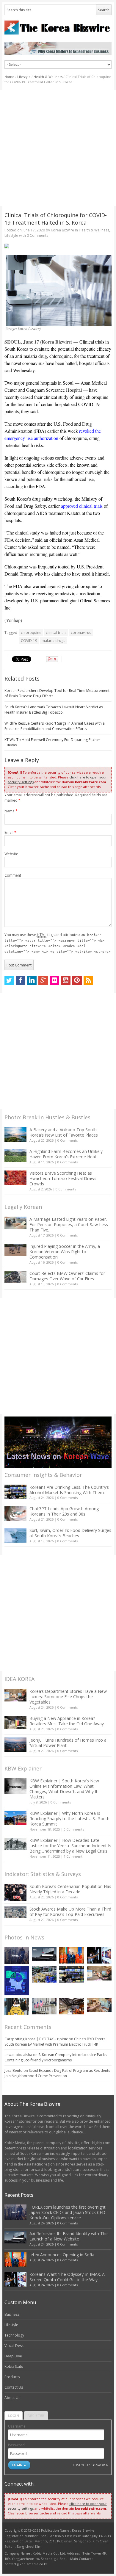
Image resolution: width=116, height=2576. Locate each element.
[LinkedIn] (32, 980)
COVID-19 (29, 641)
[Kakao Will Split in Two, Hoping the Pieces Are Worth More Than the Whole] (17, 2006)
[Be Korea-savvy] (58, 28)
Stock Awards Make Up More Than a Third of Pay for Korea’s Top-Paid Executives (70, 1912)
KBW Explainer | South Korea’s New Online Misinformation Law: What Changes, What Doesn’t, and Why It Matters (64, 1789)
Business (12, 2314)
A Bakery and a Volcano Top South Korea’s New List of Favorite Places (64, 1132)
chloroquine (31, 633)
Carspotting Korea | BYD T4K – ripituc (36, 2039)
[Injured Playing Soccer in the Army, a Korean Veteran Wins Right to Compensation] (15, 1250)
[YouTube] (66, 980)
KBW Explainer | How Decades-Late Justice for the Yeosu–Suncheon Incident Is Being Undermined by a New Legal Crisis (70, 1846)
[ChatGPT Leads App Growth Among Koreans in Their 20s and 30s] (15, 1513)
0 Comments (68, 1140)
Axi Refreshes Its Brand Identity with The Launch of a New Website (69, 2236)
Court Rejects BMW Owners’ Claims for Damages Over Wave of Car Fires (67, 1276)
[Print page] (58, 246)
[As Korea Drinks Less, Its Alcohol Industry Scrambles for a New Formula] (44, 1974)
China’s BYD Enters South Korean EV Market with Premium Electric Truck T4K (55, 2042)
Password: (17, 2445)
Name (11, 811)
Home (9, 77)
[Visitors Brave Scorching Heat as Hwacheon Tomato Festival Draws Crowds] (15, 1178)
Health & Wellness (48, 77)
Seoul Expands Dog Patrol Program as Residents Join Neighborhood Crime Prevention (57, 2073)
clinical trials (56, 633)
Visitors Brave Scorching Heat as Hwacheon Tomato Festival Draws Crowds (63, 1178)
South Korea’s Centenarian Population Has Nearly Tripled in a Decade (70, 1889)
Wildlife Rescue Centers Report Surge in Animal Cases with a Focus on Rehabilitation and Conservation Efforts (55, 726)
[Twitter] (9, 980)
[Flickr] (54, 980)
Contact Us (14, 2387)
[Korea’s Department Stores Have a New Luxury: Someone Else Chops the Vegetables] (15, 1695)
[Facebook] (21, 980)
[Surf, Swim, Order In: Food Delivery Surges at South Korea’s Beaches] (15, 1535)
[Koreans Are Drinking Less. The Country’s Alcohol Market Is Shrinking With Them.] (15, 1492)
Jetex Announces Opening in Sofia (62, 2255)
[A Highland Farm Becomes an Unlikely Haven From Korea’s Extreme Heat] (15, 1155)
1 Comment (73, 1856)
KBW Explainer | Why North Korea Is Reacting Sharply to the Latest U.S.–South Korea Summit (69, 1819)
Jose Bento (14, 2070)
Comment (13, 875)
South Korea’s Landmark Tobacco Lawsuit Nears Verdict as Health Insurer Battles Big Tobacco (54, 710)
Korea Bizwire (62, 230)
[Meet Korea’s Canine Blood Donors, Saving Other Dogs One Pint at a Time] (99, 2005)
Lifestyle (24, 77)
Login (14, 2416)
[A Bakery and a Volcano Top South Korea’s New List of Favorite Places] (15, 1134)
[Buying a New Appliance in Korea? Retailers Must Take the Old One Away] (15, 1722)
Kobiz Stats (14, 2366)
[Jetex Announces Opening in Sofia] (72, 1955)
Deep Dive (13, 2356)
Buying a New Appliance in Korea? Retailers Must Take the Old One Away (67, 1721)
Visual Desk (14, 2346)
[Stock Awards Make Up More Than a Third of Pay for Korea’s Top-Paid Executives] (15, 1912)
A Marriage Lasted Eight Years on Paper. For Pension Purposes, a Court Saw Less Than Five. (69, 1224)
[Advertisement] (58, 148)
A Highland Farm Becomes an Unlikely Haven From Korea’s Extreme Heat (66, 1154)
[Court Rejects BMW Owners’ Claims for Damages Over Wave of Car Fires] (15, 1277)
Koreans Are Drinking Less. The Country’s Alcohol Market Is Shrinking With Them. (69, 1490)
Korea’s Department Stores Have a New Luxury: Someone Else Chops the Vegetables (68, 1697)
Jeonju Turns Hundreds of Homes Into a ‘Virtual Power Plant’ (68, 1743)
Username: (17, 2426)
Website (11, 854)
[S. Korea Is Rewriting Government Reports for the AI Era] (17, 1981)
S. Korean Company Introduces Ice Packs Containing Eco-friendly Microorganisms (55, 2057)
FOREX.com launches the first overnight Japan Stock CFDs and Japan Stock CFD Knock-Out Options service (68, 2212)
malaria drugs (53, 641)
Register (36, 2416)
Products (12, 2377)
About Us (12, 2398)
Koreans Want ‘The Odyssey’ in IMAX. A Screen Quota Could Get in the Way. (67, 2277)
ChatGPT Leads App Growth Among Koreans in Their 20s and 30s (64, 1511)
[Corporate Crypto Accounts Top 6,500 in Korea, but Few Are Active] (72, 2006)
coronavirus (81, 633)
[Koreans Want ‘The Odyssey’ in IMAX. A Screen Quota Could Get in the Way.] (99, 1955)
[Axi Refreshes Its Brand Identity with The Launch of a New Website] (44, 1954)
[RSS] (88, 980)
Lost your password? (91, 2465)
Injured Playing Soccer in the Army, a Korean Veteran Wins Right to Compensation (65, 1252)
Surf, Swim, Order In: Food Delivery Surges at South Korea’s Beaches (70, 1533)
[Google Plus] (43, 980)
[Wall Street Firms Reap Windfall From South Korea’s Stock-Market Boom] (44, 2006)
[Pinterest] (77, 980)
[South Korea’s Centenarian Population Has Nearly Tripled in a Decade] (15, 1892)
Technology (14, 2335)
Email (10, 832)
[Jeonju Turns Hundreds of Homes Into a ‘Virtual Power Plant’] (15, 1745)
